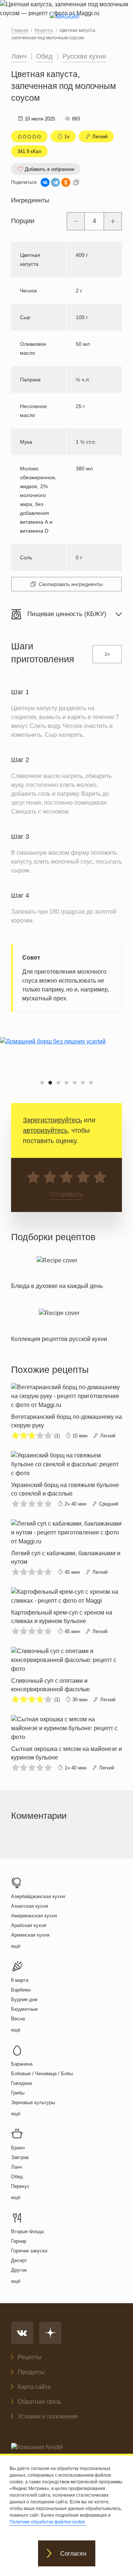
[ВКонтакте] (45, 182)
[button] (42, 1063)
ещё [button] (16, 1927)
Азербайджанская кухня (38, 1877)
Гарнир (19, 2222)
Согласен (73, 2554)
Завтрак (20, 2138)
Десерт (19, 2241)
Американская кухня (34, 1896)
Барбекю (21, 1971)
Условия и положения (48, 2416)
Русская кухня (84, 56)
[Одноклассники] (66, 182)
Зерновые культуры (33, 2083)
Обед (45, 56)
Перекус (20, 2167)
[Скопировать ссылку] (76, 182)
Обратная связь (40, 2402)
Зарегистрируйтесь (52, 1101)
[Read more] (57, 1252)
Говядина (21, 2064)
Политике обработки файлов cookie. (48, 2522)
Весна (18, 1999)
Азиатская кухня (30, 1887)
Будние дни (24, 1980)
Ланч (19, 56)
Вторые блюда (27, 2212)
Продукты (31, 2372)
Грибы (18, 2074)
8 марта (20, 1961)
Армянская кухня (30, 1916)
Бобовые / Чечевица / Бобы (42, 2054)
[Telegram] (55, 182)
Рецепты (30, 2357)
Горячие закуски (29, 2231)
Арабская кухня (29, 1906)
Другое (19, 2251)
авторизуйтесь (45, 1111)
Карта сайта (34, 2387)
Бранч (18, 2128)
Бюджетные (24, 1990)
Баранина (22, 2045)
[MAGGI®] (67, 23)
